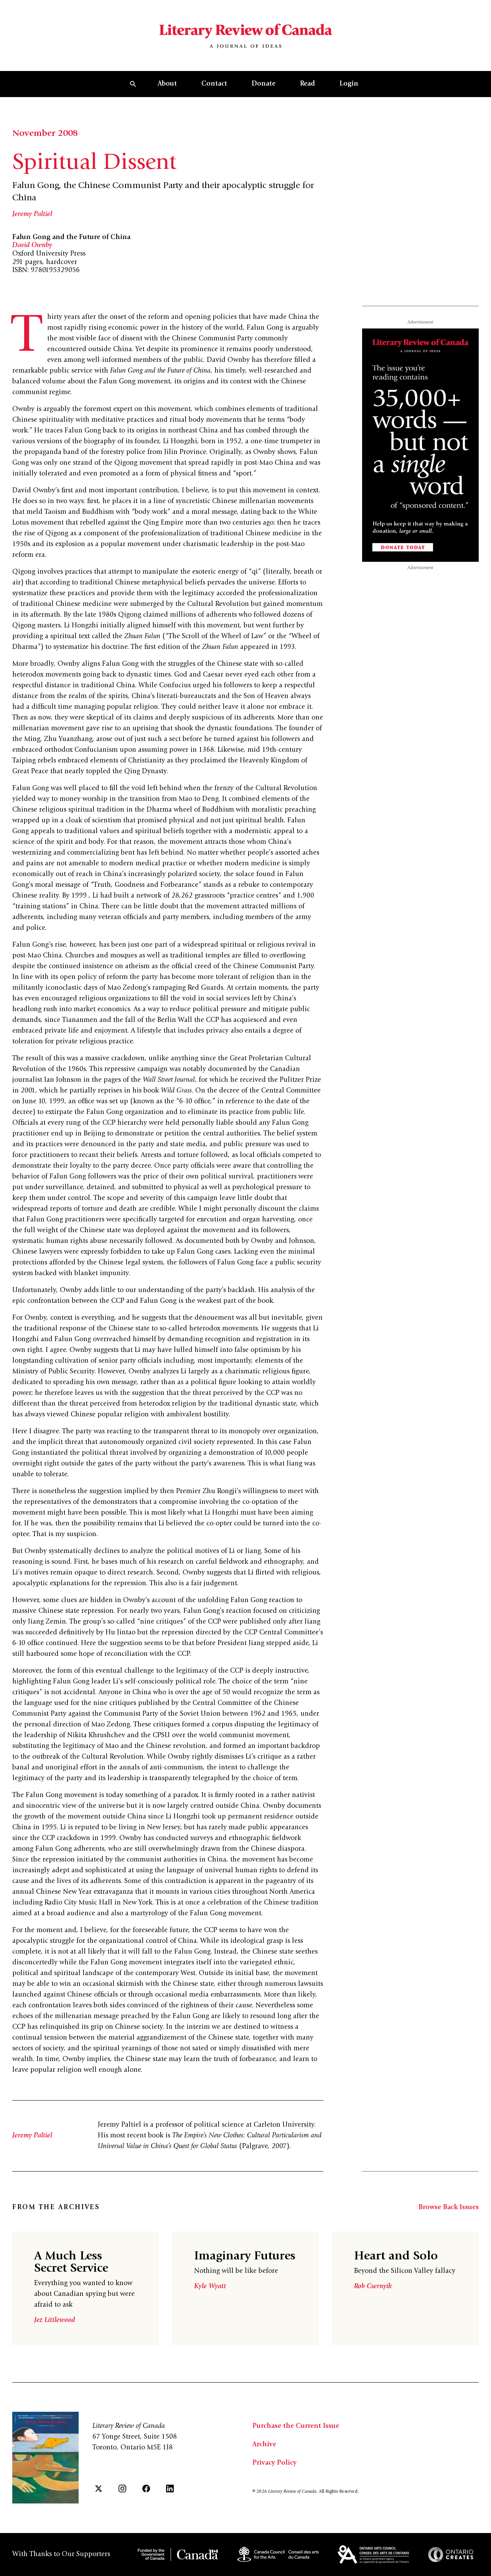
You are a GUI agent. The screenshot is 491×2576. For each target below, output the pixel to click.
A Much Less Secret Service (71, 2263)
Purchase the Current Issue (296, 2426)
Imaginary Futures (245, 2257)
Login (349, 84)
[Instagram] (122, 2489)
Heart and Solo (396, 2257)
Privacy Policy (274, 2463)
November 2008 (45, 134)
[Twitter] (99, 2489)
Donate (264, 84)
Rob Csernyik (373, 2287)
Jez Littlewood (54, 2320)
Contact (214, 84)
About (167, 84)
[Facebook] (146, 2489)
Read (307, 84)
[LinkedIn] (170, 2489)
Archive (264, 2445)
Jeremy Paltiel (32, 215)
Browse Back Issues (449, 2208)
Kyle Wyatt (210, 2287)
